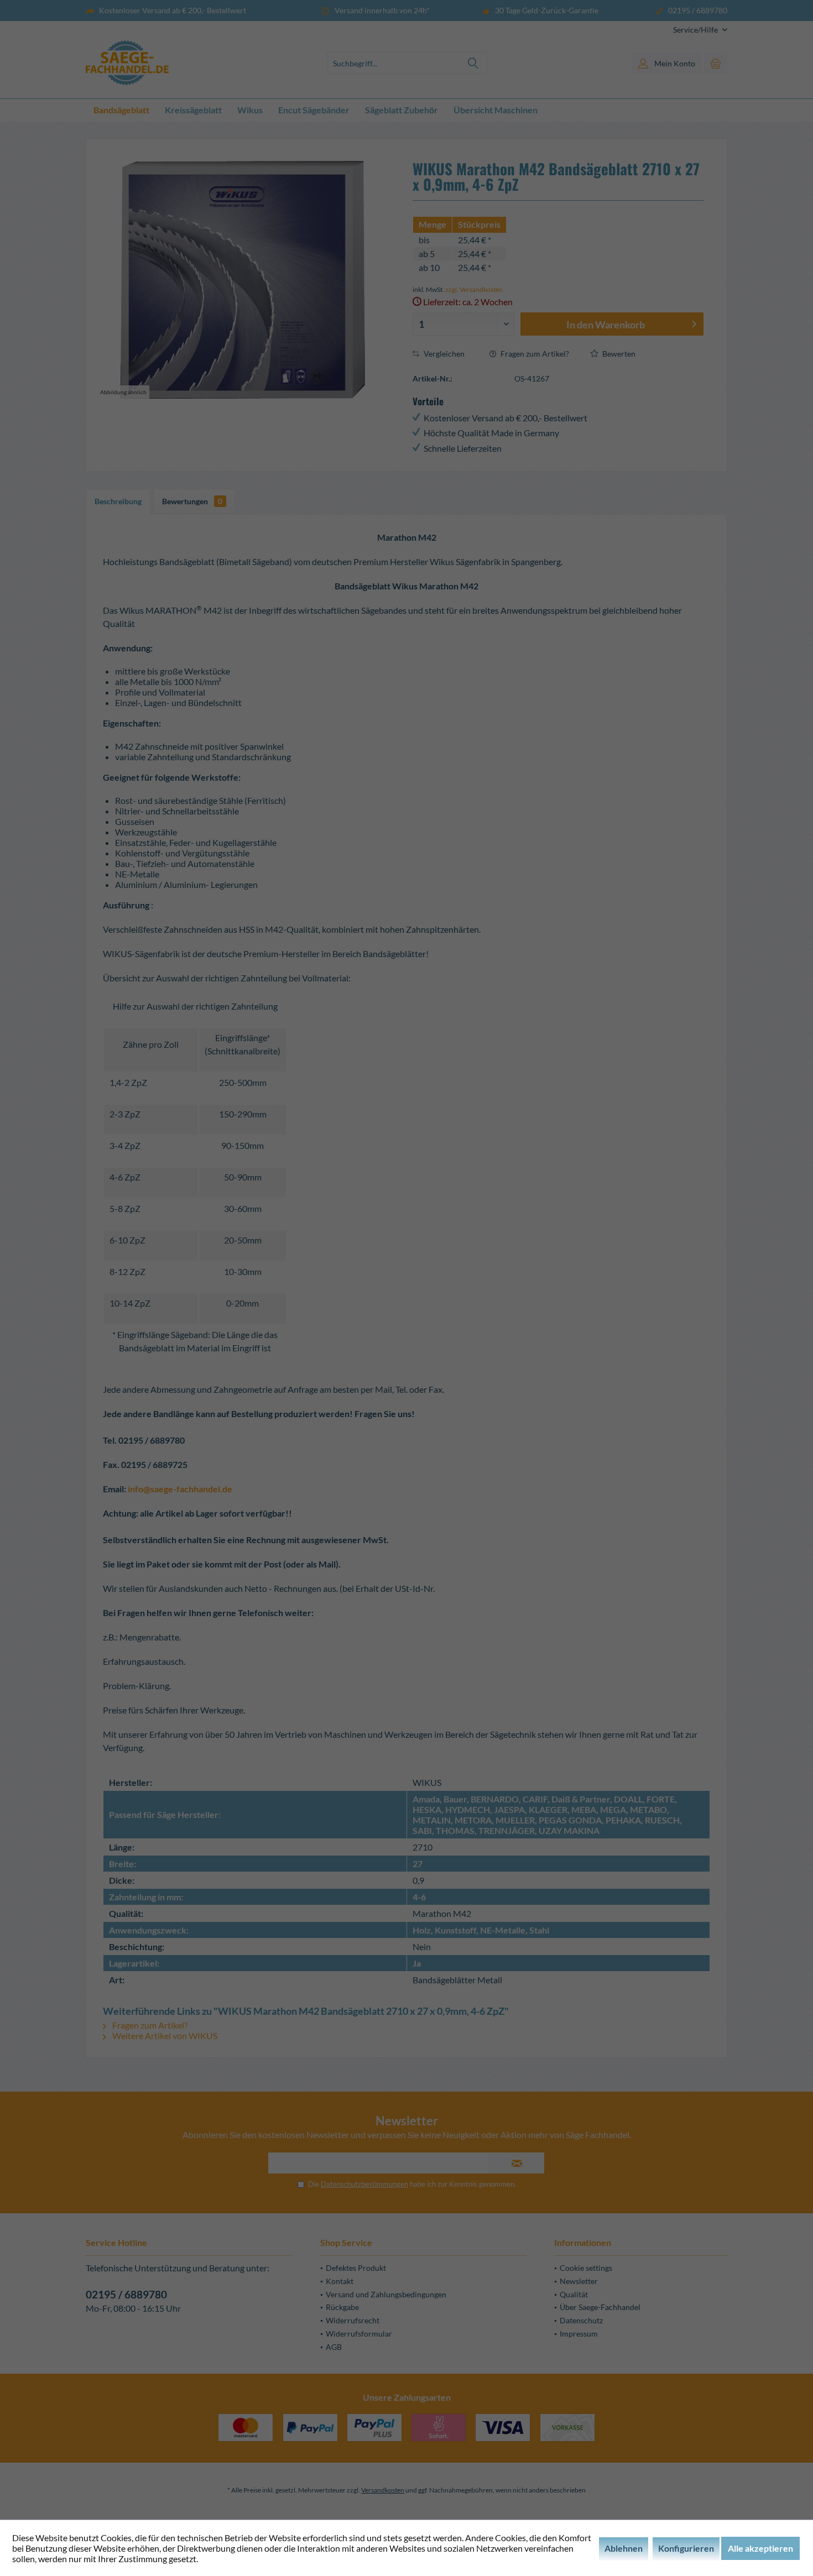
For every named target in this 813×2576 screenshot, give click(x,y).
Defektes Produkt (356, 2268)
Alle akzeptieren (760, 2548)
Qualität (574, 2294)
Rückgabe (342, 2307)
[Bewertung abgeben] (558, 209)
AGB (334, 2347)
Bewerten (618, 354)
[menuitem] (696, 30)
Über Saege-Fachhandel (600, 2307)
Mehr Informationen (239, 2559)
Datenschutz (581, 2320)
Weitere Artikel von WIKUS (164, 2036)
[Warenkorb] (716, 63)
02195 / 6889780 (126, 2294)
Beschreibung (118, 501)
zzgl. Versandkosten (474, 289)
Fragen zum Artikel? (534, 354)
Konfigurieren (686, 2548)
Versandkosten (383, 2490)
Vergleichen (443, 354)
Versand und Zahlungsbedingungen (386, 2294)
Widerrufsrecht (353, 2320)
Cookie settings (586, 2268)
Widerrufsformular (359, 2334)
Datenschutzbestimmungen (364, 2184)
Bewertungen (192, 501)
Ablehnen (624, 2548)
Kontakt (340, 2281)
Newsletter (579, 2281)
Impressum (579, 2334)
